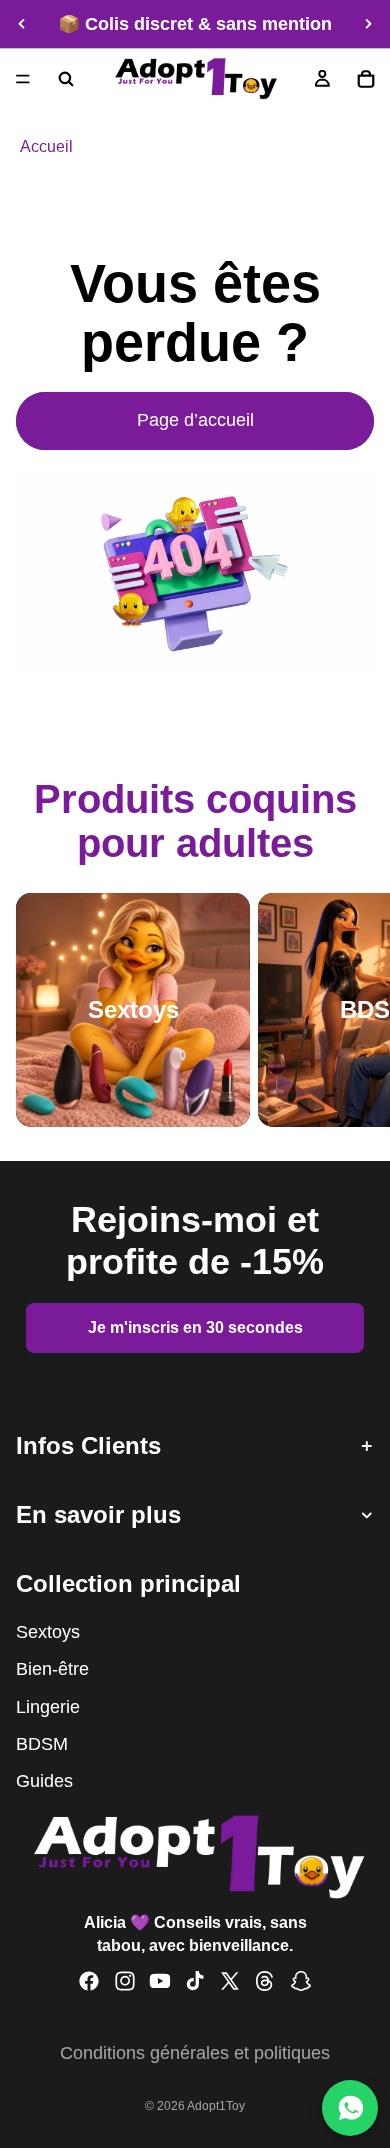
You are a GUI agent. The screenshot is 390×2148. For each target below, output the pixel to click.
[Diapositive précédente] (22, 24)
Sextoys (48, 1632)
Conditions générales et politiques (195, 2053)
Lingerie (48, 1706)
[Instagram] (125, 1981)
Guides (44, 1781)
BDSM (42, 1744)
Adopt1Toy (216, 2106)
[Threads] (265, 1981)
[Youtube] (160, 1981)
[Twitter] (230, 1981)
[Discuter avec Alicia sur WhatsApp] (350, 2108)
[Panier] (366, 79)
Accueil (46, 146)
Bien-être (52, 1669)
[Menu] (23, 79)
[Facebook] (89, 1981)
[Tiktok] (195, 1981)
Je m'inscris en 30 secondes (195, 1327)
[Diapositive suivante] (368, 24)
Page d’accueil (195, 420)
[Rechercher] (66, 79)
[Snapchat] (301, 1981)
